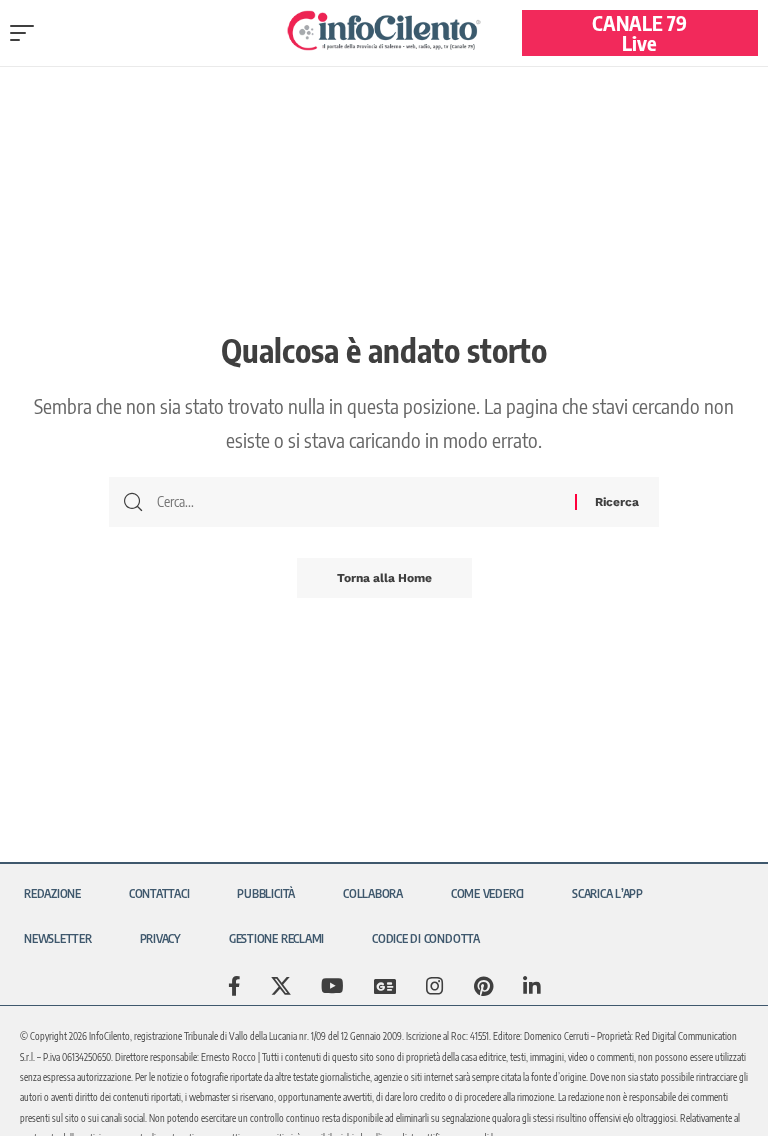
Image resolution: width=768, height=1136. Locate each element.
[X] (281, 986)
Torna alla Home (384, 578)
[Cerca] (358, 502)
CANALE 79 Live (639, 32)
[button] (27, 33)
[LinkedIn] (532, 986)
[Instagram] (435, 986)
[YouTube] (332, 986)
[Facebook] (234, 986)
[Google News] (385, 986)
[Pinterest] (483, 986)
